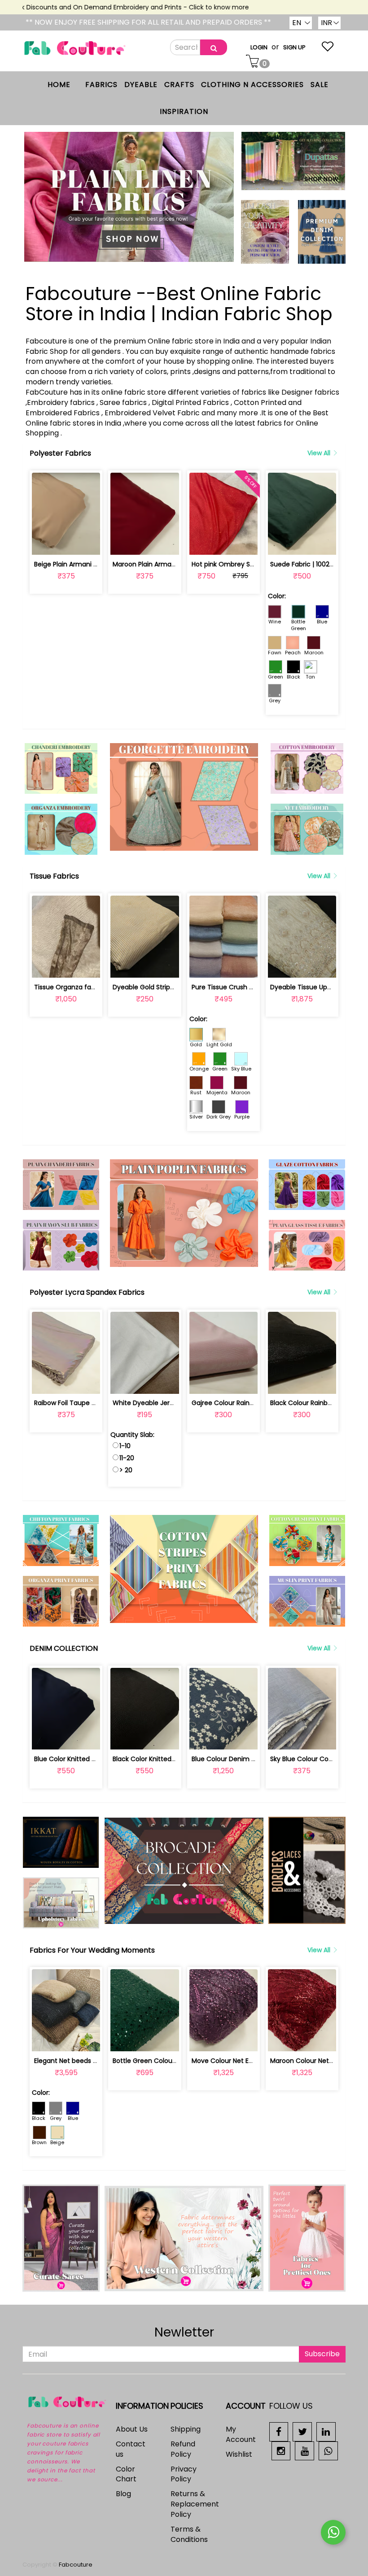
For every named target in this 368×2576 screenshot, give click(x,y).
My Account (241, 2434)
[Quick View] (87, 543)
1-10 (125, 1446)
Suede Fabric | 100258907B (311, 564)
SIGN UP (294, 47)
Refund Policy (183, 2449)
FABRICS (101, 85)
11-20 (127, 1458)
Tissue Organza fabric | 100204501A (89, 987)
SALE (320, 85)
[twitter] (302, 2431)
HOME (59, 85)
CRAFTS (179, 85)
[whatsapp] (328, 2450)
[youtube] (304, 2450)
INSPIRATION (184, 111)
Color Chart (126, 2474)
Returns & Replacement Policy (195, 2504)
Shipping (186, 2429)
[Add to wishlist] (66, 543)
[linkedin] (326, 2431)
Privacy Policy (184, 2474)
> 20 (126, 1470)
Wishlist (239, 2454)
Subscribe (322, 2354)
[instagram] (281, 2450)
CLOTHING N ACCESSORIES (252, 85)
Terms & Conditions (189, 2534)
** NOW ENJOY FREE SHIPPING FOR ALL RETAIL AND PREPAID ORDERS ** (148, 22)
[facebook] (279, 2431)
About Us (132, 2429)
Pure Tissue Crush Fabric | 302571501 (248, 987)
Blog (123, 2494)
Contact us (131, 2449)
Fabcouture (76, 2565)
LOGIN (259, 47)
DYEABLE (141, 85)
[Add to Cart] (45, 543)
